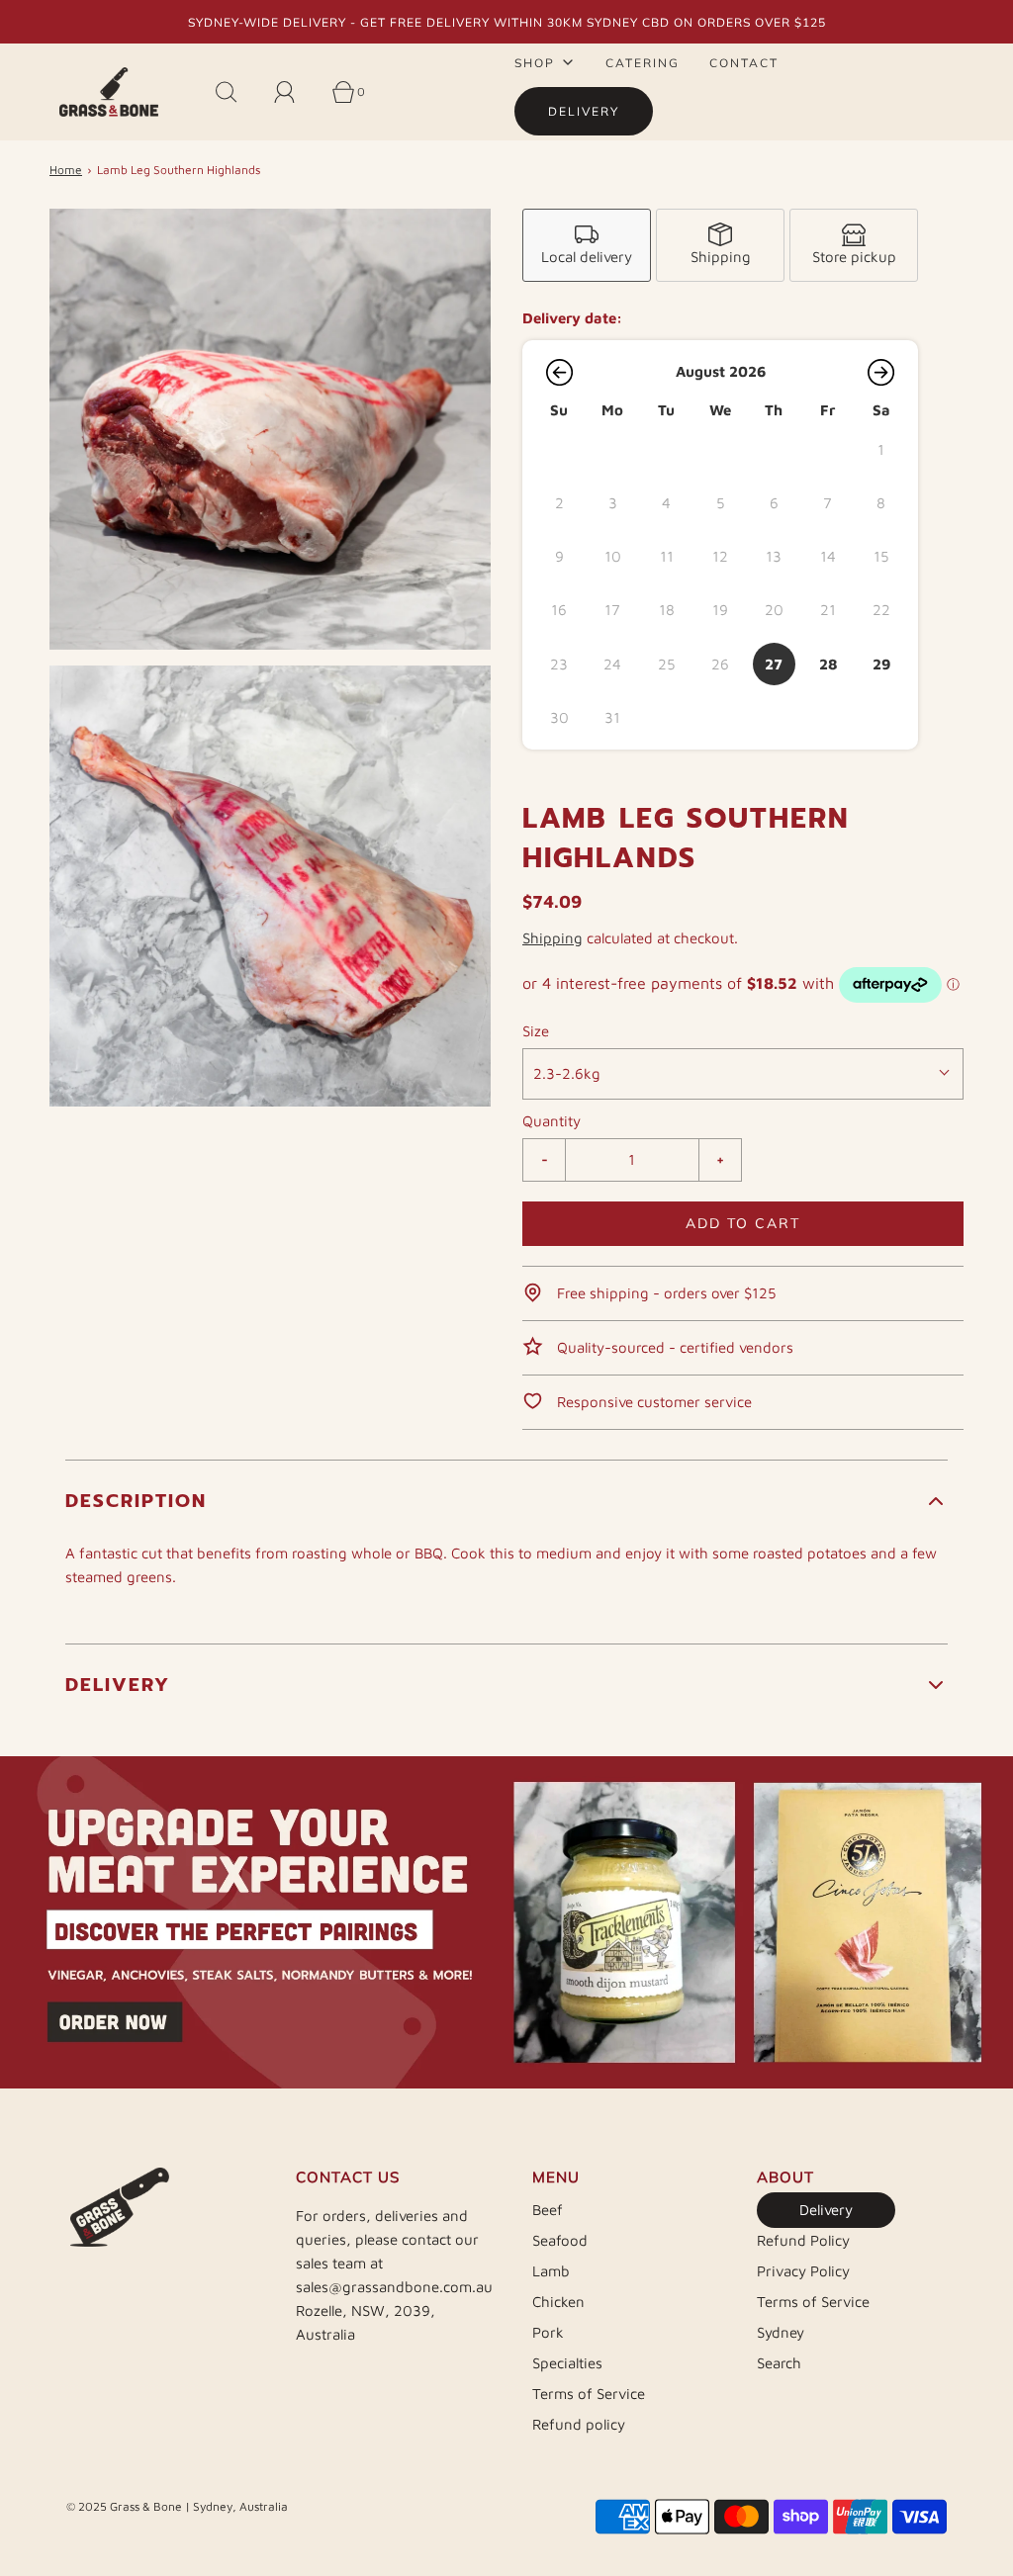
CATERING (643, 63)
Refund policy (579, 2424)
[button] (559, 372)
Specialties (567, 2363)
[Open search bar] (237, 92)
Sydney (781, 2332)
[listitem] (587, 245)
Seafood (560, 2240)
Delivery (826, 2210)
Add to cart (743, 1223)
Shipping (553, 938)
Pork (548, 2332)
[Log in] (296, 92)
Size (536, 1031)
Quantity (552, 1121)
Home (66, 170)
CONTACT (744, 63)
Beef (548, 2210)
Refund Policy (803, 2240)
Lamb (551, 2271)
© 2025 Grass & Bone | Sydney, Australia (177, 2506)
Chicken (558, 2302)
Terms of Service (589, 2394)
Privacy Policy (803, 2271)
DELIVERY (584, 111)
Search (779, 2363)
